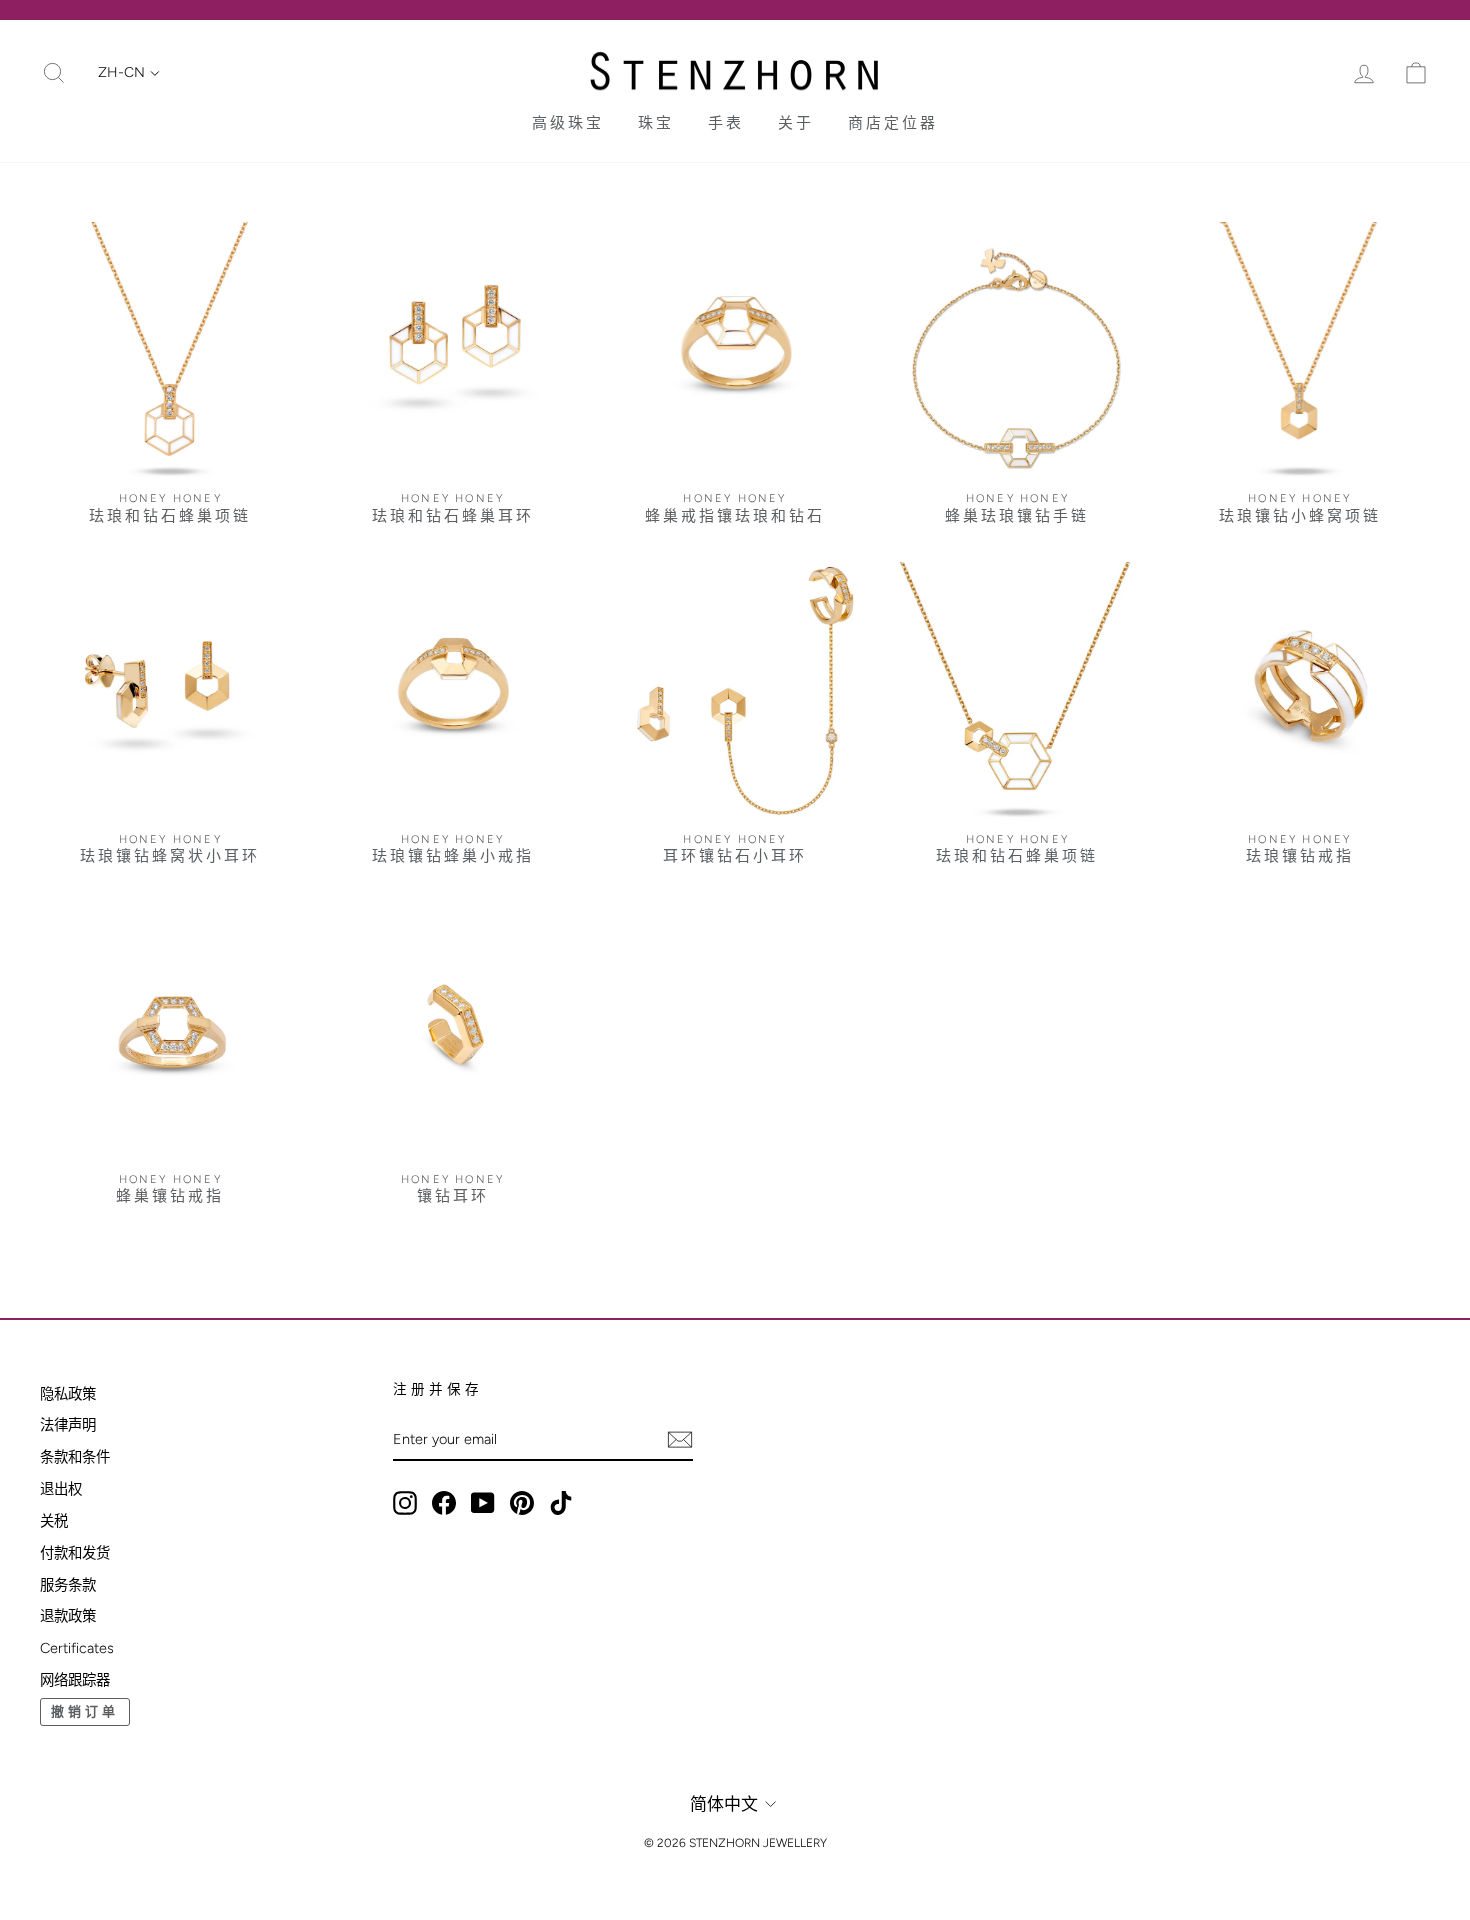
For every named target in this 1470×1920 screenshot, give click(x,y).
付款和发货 (75, 1553)
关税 (54, 1521)
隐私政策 (68, 1394)
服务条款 (68, 1585)
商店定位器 (893, 123)
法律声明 (68, 1425)
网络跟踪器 (75, 1680)
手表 (726, 123)
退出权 (61, 1489)
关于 (796, 123)
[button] (129, 73)
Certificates (77, 1648)
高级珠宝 (568, 123)
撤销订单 (85, 1711)
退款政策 (68, 1616)
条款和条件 (75, 1457)
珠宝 (656, 123)
